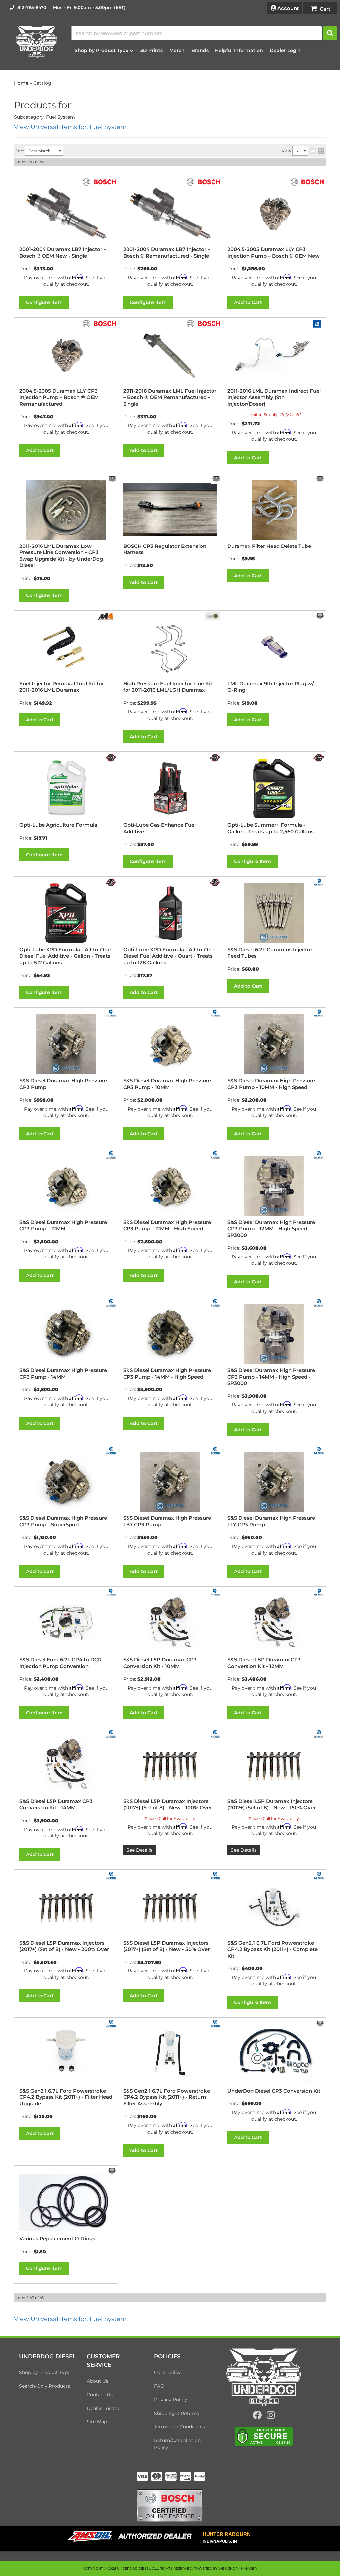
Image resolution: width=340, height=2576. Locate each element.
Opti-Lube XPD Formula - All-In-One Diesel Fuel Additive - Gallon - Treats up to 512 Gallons (65, 956)
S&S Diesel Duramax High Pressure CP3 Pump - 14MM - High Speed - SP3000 (271, 1377)
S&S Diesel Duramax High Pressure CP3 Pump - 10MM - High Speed (271, 1084)
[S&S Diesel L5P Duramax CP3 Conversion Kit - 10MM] (170, 1623)
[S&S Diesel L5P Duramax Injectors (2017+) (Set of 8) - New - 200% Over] (66, 1906)
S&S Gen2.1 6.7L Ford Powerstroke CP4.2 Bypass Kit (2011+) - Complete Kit (273, 1949)
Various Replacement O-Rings (57, 2239)
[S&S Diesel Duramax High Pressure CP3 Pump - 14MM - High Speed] (170, 1334)
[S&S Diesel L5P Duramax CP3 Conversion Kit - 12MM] (274, 1623)
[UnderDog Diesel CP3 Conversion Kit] (274, 2054)
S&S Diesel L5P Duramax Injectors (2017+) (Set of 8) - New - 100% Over (168, 1804)
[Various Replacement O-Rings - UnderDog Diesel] (112, 2171)
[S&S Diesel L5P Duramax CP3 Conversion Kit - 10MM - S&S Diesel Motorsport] (215, 1592)
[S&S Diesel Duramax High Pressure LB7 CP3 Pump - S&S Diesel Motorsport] (215, 1450)
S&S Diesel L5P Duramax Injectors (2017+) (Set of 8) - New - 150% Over (272, 1804)
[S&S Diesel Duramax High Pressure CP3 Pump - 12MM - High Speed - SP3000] (274, 1186)
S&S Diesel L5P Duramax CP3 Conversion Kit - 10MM (160, 1663)
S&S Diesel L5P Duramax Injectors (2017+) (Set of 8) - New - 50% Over (166, 1946)
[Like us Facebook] (257, 2417)
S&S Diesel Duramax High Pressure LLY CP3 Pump (271, 1521)
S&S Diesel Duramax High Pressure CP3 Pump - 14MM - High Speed (167, 1373)
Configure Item (44, 992)
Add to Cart (144, 992)
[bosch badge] (170, 2505)
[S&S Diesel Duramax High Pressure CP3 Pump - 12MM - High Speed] (170, 1186)
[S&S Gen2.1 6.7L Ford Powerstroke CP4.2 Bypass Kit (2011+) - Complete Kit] (274, 1906)
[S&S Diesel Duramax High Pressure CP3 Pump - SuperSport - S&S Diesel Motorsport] (111, 1450)
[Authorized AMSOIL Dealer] (132, 2536)
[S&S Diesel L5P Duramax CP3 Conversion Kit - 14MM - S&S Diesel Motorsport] (111, 1734)
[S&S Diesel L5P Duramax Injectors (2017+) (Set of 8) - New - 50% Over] (170, 1906)
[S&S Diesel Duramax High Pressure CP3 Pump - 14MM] (66, 1334)
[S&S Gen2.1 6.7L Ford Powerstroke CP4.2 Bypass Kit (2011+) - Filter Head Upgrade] (66, 2054)
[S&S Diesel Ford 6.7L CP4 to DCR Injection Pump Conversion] (66, 1623)
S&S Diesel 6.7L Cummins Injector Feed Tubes (270, 953)
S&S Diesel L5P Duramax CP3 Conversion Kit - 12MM (264, 1663)
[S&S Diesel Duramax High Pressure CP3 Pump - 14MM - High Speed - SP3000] (274, 1334)
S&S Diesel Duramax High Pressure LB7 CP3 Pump (167, 1521)
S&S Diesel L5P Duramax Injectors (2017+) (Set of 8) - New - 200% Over (64, 1946)
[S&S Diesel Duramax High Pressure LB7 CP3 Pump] (170, 1482)
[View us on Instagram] (271, 2417)
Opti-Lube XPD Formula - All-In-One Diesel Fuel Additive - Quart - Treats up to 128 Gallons (169, 956)
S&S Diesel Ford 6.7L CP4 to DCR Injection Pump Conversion (60, 1663)
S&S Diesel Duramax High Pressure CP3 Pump (63, 1084)
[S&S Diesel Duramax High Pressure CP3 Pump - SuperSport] (66, 1482)
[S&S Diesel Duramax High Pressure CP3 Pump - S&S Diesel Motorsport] (111, 1013)
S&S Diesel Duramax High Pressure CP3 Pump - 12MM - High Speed (167, 1225)
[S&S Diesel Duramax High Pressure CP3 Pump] (66, 1044)
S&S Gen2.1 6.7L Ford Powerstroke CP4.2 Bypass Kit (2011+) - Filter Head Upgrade (66, 2097)
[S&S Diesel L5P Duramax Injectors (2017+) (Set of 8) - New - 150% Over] (274, 1765)
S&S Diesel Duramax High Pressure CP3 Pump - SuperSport (63, 1521)
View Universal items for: (70, 2319)
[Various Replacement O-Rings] (66, 2202)
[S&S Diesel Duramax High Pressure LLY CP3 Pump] (274, 1482)
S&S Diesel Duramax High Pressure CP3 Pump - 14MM (63, 1373)
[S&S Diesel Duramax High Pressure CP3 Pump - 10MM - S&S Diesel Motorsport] (215, 1013)
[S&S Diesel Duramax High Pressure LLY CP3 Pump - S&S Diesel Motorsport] (319, 1450)
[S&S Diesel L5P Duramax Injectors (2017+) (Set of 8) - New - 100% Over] (170, 1765)
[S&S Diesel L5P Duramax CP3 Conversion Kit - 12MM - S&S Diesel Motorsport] (319, 1592)
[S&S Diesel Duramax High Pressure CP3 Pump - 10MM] (170, 1044)
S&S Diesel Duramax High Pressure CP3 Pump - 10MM (167, 1084)
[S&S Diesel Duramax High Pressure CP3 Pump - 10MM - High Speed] (274, 1044)
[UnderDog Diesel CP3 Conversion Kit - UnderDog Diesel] (320, 2023)
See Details (139, 1850)
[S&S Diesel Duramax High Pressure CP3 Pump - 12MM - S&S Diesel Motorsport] (111, 1154)
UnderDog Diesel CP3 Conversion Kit (274, 2091)
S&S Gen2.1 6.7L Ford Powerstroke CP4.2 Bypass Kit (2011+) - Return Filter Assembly (167, 2097)
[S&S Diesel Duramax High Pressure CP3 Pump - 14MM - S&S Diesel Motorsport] (111, 1303)
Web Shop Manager (238, 2569)
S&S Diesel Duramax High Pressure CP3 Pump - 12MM (63, 1225)
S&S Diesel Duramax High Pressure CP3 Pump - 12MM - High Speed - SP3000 (271, 1229)
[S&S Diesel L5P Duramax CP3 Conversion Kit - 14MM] (66, 1765)
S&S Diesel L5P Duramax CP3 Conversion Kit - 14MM (56, 1804)
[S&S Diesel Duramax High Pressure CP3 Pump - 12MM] (66, 1186)
